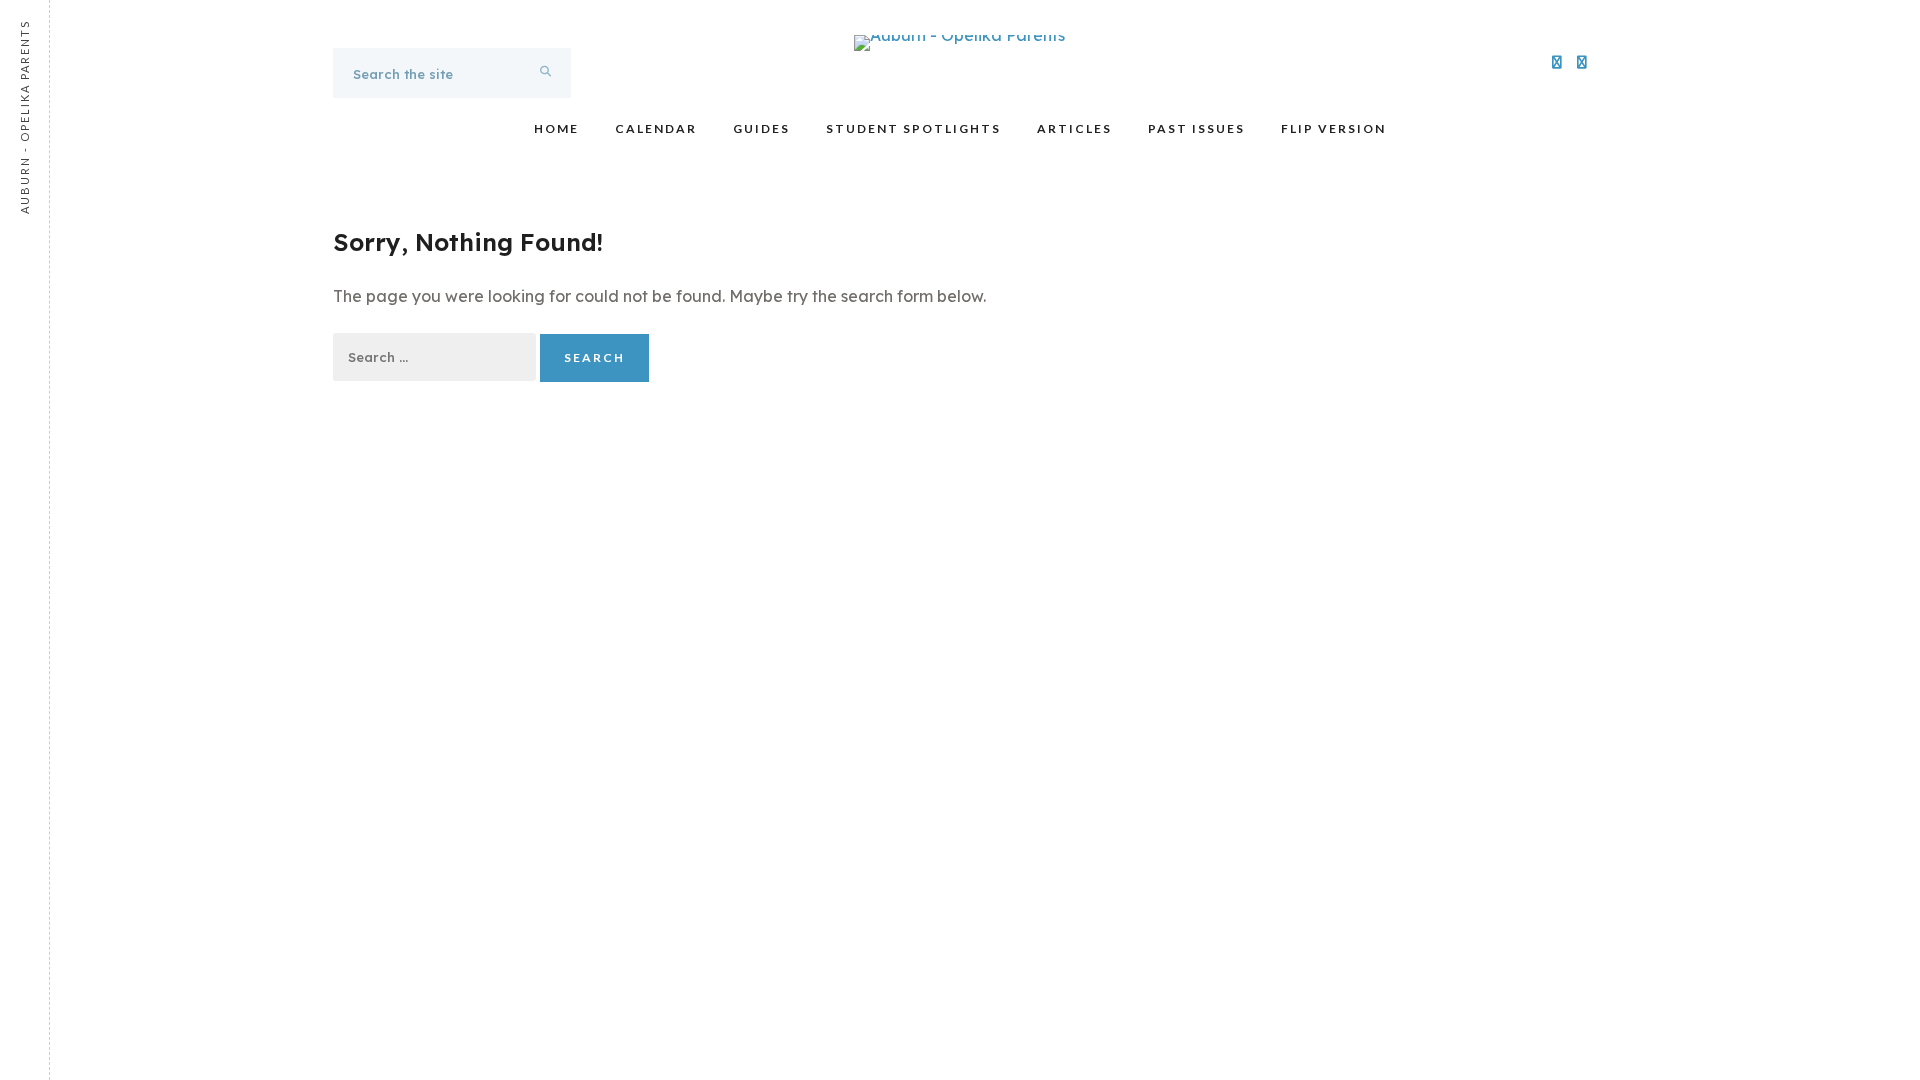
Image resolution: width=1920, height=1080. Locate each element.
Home (556, 128)
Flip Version (1333, 128)
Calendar (656, 128)
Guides (761, 128)
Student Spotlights (913, 128)
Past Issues (1196, 128)
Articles (1074, 128)
